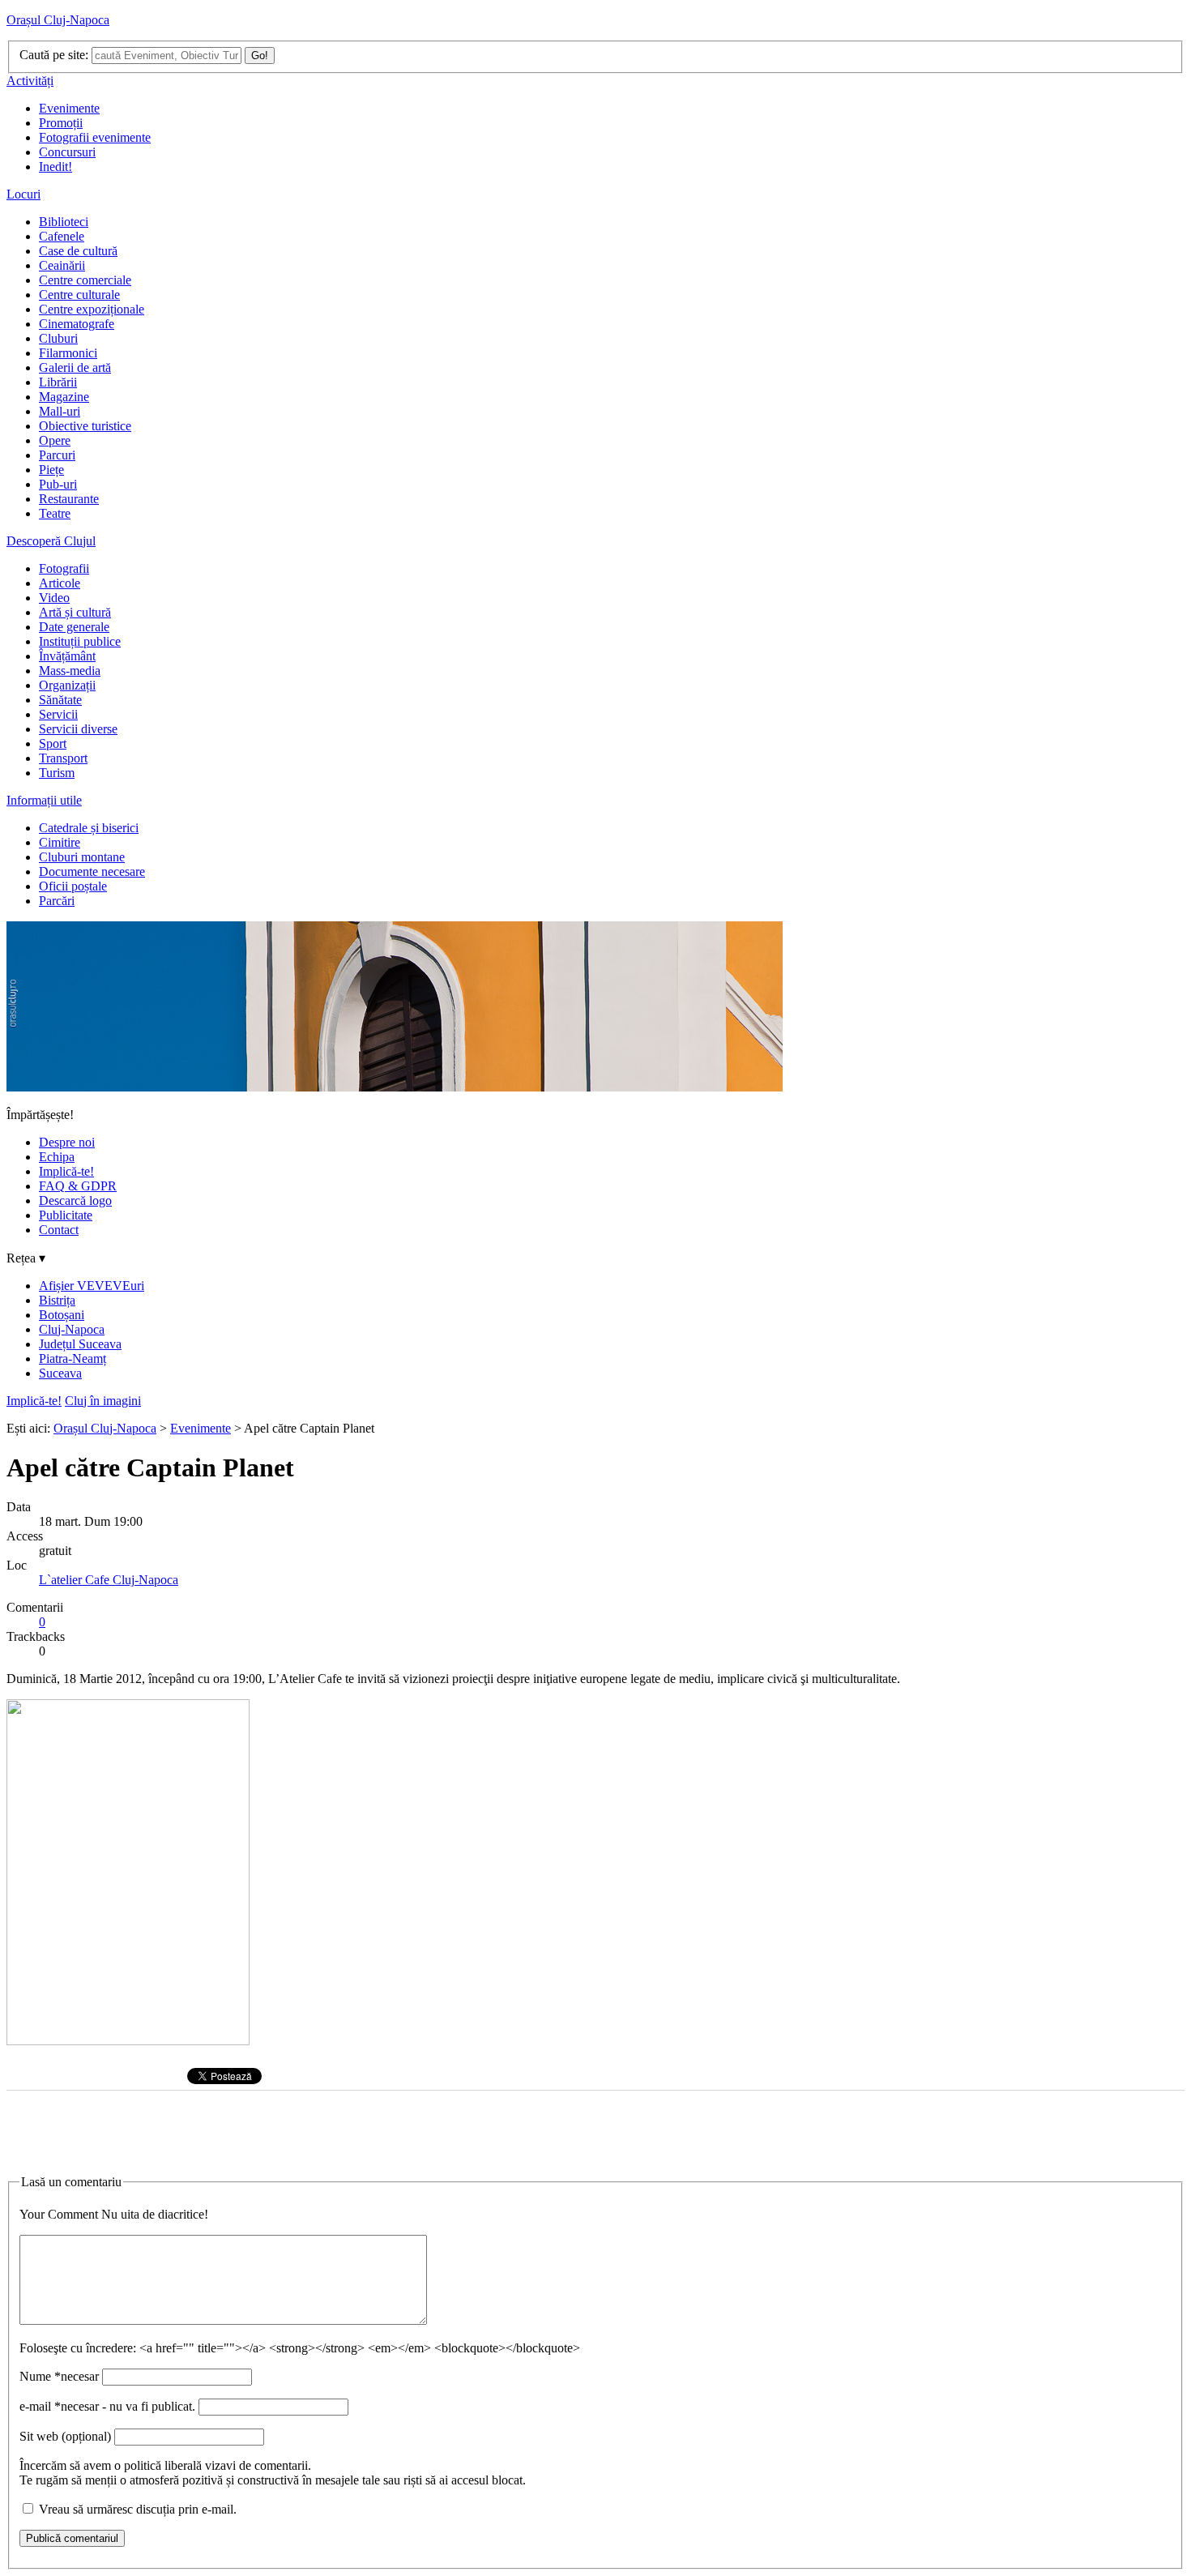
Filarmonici (68, 353)
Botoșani (62, 1315)
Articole (60, 583)
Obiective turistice (85, 426)
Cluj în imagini (103, 1401)
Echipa (57, 1157)
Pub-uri (58, 484)
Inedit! (55, 167)
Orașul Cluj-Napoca (58, 20)
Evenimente (69, 108)
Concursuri (67, 152)
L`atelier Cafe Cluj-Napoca (109, 1580)
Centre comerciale (85, 280)
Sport (53, 743)
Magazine (64, 397)
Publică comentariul (72, 2538)
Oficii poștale (73, 886)
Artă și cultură (75, 612)
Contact (59, 1230)
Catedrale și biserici (89, 828)
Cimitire (60, 842)
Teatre (55, 513)
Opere (55, 440)
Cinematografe (77, 324)
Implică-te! (66, 1171)
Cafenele (62, 236)
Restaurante (69, 499)
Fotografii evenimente (95, 137)
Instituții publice (80, 641)
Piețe (51, 470)
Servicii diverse (78, 729)
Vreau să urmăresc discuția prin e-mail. (138, 2509)
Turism (57, 773)
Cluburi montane (82, 857)
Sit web (65, 2436)
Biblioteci (64, 222)
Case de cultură (78, 251)
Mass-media (70, 671)
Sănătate (60, 700)
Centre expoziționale (92, 309)
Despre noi (67, 1142)
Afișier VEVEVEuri (92, 1286)
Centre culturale (79, 295)
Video (54, 598)
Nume (59, 2376)
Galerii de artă (75, 367)
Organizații (67, 685)
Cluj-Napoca (72, 1329)
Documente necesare (92, 871)
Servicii (58, 714)
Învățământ (67, 656)
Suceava (60, 1373)
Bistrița (57, 1300)
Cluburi (58, 338)
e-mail (107, 2406)
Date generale (74, 627)
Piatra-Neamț (73, 1358)
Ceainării (62, 265)
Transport (63, 758)
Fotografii (64, 568)
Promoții (61, 123)
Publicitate (66, 1215)
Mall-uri (60, 411)
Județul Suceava (80, 1344)
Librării (58, 382)
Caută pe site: (54, 55)
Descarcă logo (75, 1200)
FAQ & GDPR (78, 1186)
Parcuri (57, 455)
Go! (260, 56)
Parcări (57, 901)
